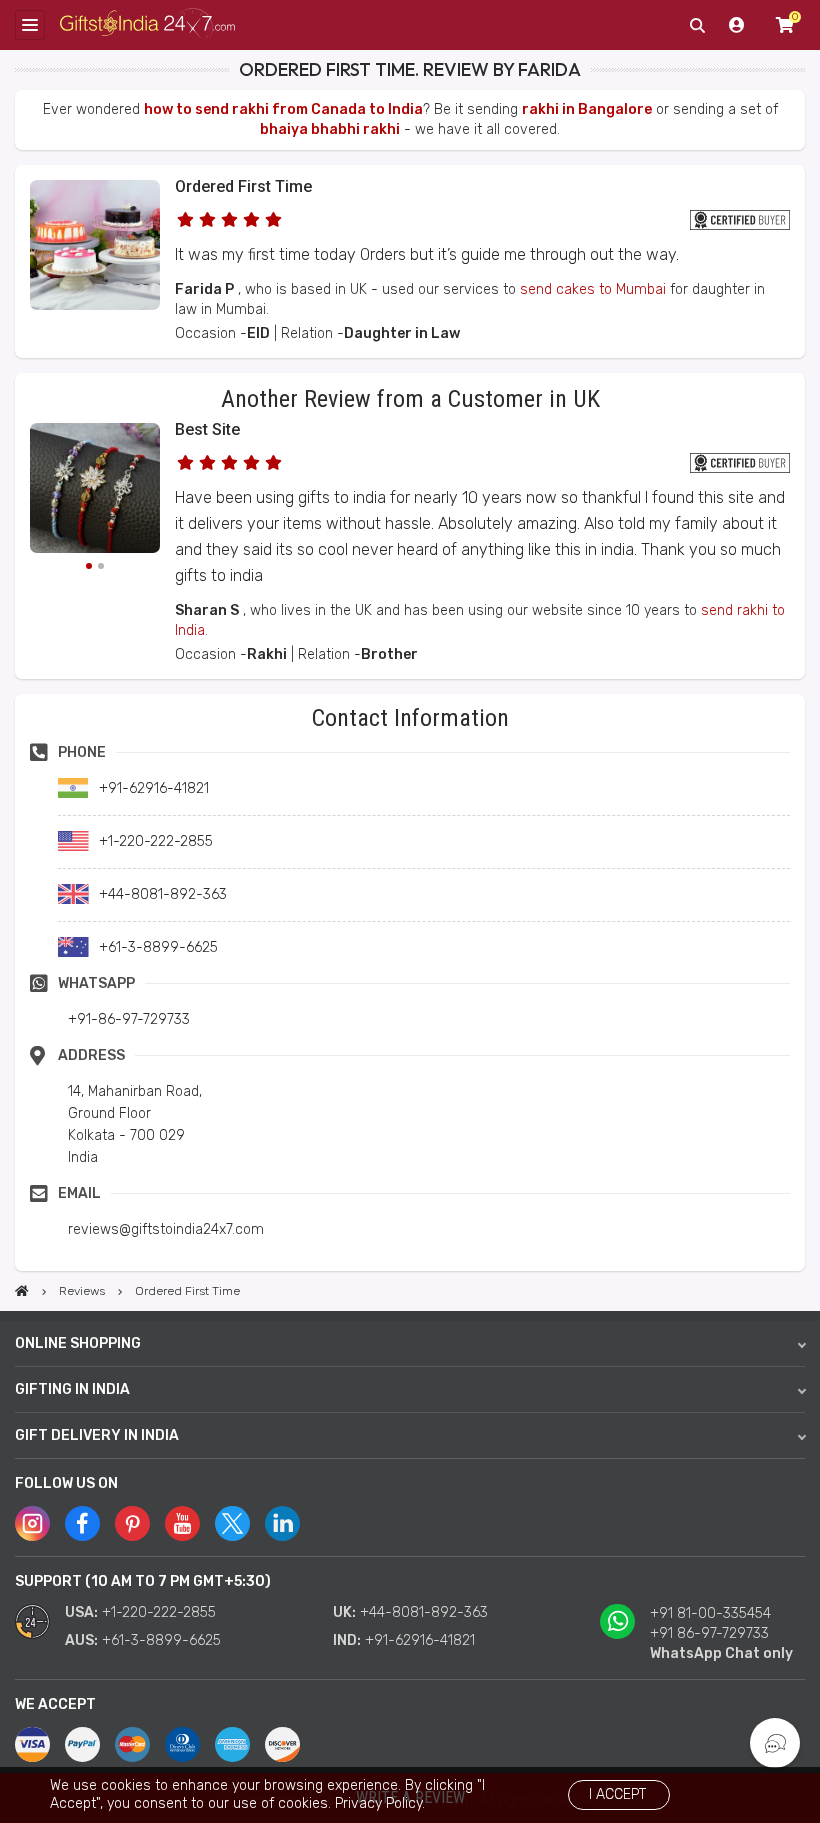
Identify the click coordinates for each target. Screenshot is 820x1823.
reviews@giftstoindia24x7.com (166, 1229)
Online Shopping (78, 1343)
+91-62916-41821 (420, 1640)
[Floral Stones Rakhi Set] (95, 491)
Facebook (82, 1523)
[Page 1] (89, 566)
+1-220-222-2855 (159, 1612)
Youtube (182, 1523)
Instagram (32, 1523)
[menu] (30, 25)
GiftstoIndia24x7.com (147, 25)
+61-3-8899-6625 (161, 1640)
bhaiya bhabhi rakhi (330, 129)
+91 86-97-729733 (709, 1633)
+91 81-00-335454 (710, 1613)
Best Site (207, 429)
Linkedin (282, 1523)
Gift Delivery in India (97, 1435)
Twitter (232, 1523)
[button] (21, 700)
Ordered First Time (243, 186)
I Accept (617, 1794)
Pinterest (132, 1523)
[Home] (22, 1291)
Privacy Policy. (380, 1803)
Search (697, 25)
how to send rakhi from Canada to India (283, 109)
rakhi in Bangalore (587, 109)
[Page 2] (101, 566)
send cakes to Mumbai (593, 289)
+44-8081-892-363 (424, 1612)
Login (737, 25)
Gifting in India (72, 1389)
